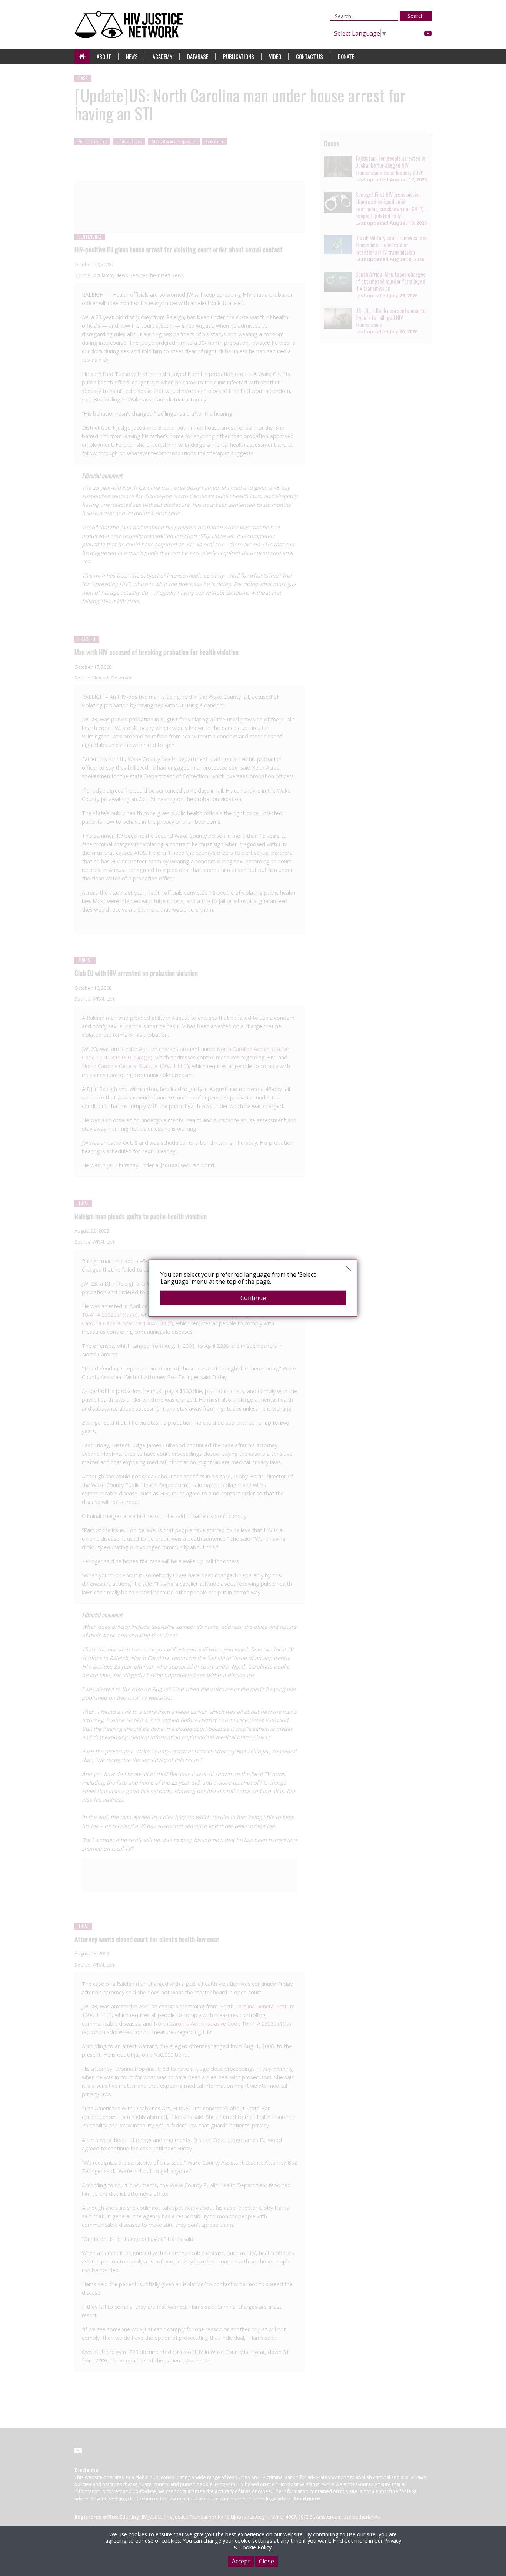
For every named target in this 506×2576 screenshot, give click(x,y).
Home (82, 57)
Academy (162, 57)
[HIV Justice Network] (131, 25)
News (132, 57)
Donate (346, 57)
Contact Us (309, 57)
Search (416, 16)
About (104, 57)
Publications (239, 57)
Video (275, 57)
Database (198, 57)
